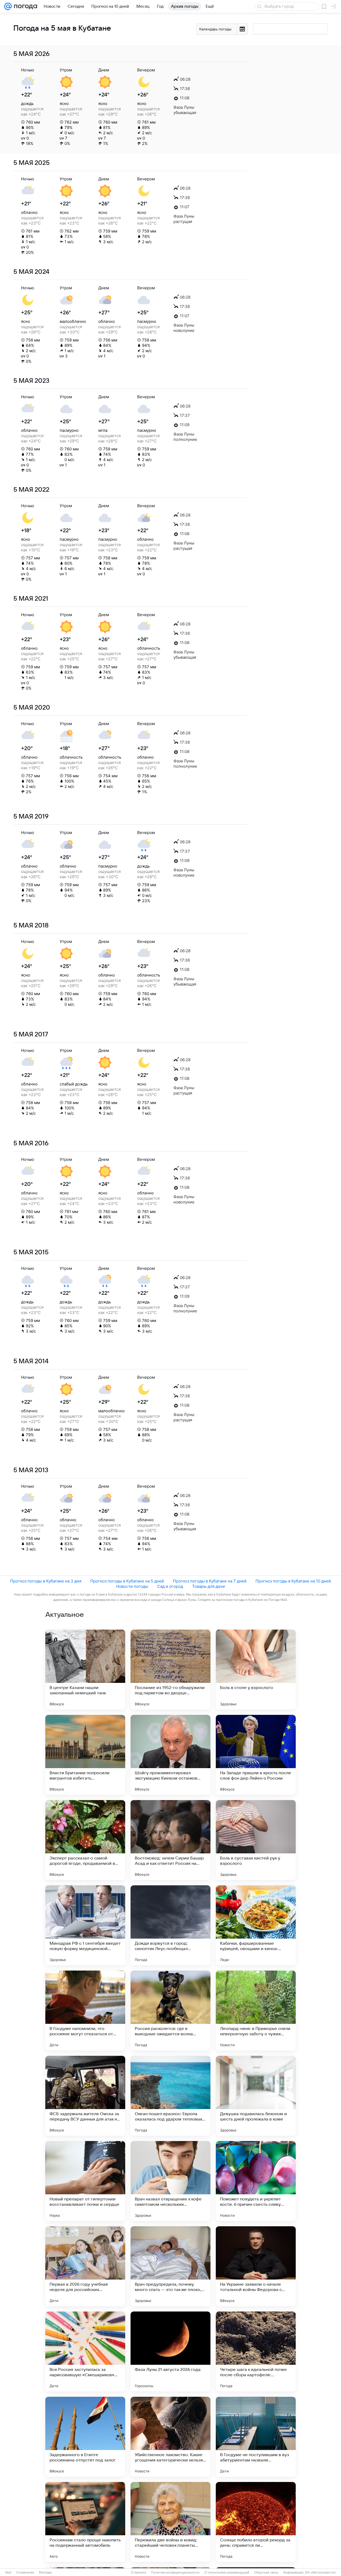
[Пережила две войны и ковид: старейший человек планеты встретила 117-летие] (170, 2522)
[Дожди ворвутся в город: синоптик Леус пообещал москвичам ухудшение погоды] (170, 1925)
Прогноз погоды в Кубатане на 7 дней (210, 1581)
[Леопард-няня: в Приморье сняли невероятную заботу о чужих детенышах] (256, 2011)
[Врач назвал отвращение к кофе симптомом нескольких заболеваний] (170, 2181)
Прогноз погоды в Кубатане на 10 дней (293, 1581)
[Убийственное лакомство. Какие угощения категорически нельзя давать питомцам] (170, 2437)
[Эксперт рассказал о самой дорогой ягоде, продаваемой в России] (85, 1840)
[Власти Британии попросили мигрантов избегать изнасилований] (85, 1755)
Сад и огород (170, 1586)
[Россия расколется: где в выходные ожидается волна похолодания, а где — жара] (170, 2011)
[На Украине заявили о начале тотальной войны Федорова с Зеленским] (256, 2266)
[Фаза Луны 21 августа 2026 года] (170, 2351)
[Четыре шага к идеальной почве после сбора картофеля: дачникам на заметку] (256, 2351)
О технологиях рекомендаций (227, 2573)
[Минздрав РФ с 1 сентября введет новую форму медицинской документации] (85, 1925)
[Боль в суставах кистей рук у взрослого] (256, 1840)
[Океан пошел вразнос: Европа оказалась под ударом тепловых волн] (170, 2096)
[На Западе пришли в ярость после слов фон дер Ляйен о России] (256, 1755)
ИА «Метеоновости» (321, 2573)
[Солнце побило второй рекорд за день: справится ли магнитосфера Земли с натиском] (256, 2522)
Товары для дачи (208, 1586)
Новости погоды (132, 1586)
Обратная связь (266, 2573)
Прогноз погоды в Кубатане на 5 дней (127, 1581)
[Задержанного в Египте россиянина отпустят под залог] (85, 2437)
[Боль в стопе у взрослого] (256, 1670)
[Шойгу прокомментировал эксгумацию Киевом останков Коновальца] (170, 1755)
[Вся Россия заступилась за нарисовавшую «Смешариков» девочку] (85, 2351)
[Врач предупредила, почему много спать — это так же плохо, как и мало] (170, 2266)
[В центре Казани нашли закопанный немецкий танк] (85, 1670)
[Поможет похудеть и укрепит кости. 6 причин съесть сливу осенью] (256, 2181)
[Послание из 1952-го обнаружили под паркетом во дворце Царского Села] (170, 1670)
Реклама (45, 2573)
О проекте (139, 2573)
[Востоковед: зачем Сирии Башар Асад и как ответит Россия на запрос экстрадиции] (170, 1840)
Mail (8, 2573)
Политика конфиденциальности (175, 2573)
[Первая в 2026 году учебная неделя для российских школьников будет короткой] (85, 2266)
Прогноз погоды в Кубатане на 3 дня (46, 1581)
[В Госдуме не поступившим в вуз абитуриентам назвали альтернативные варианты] (256, 2437)
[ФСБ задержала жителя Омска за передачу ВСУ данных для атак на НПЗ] (85, 2096)
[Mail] (8, 6)
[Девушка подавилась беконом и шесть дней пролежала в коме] (256, 2096)
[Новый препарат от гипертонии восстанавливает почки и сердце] (85, 2181)
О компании (25, 2573)
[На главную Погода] (25, 6)
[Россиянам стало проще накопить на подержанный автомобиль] (85, 2522)
